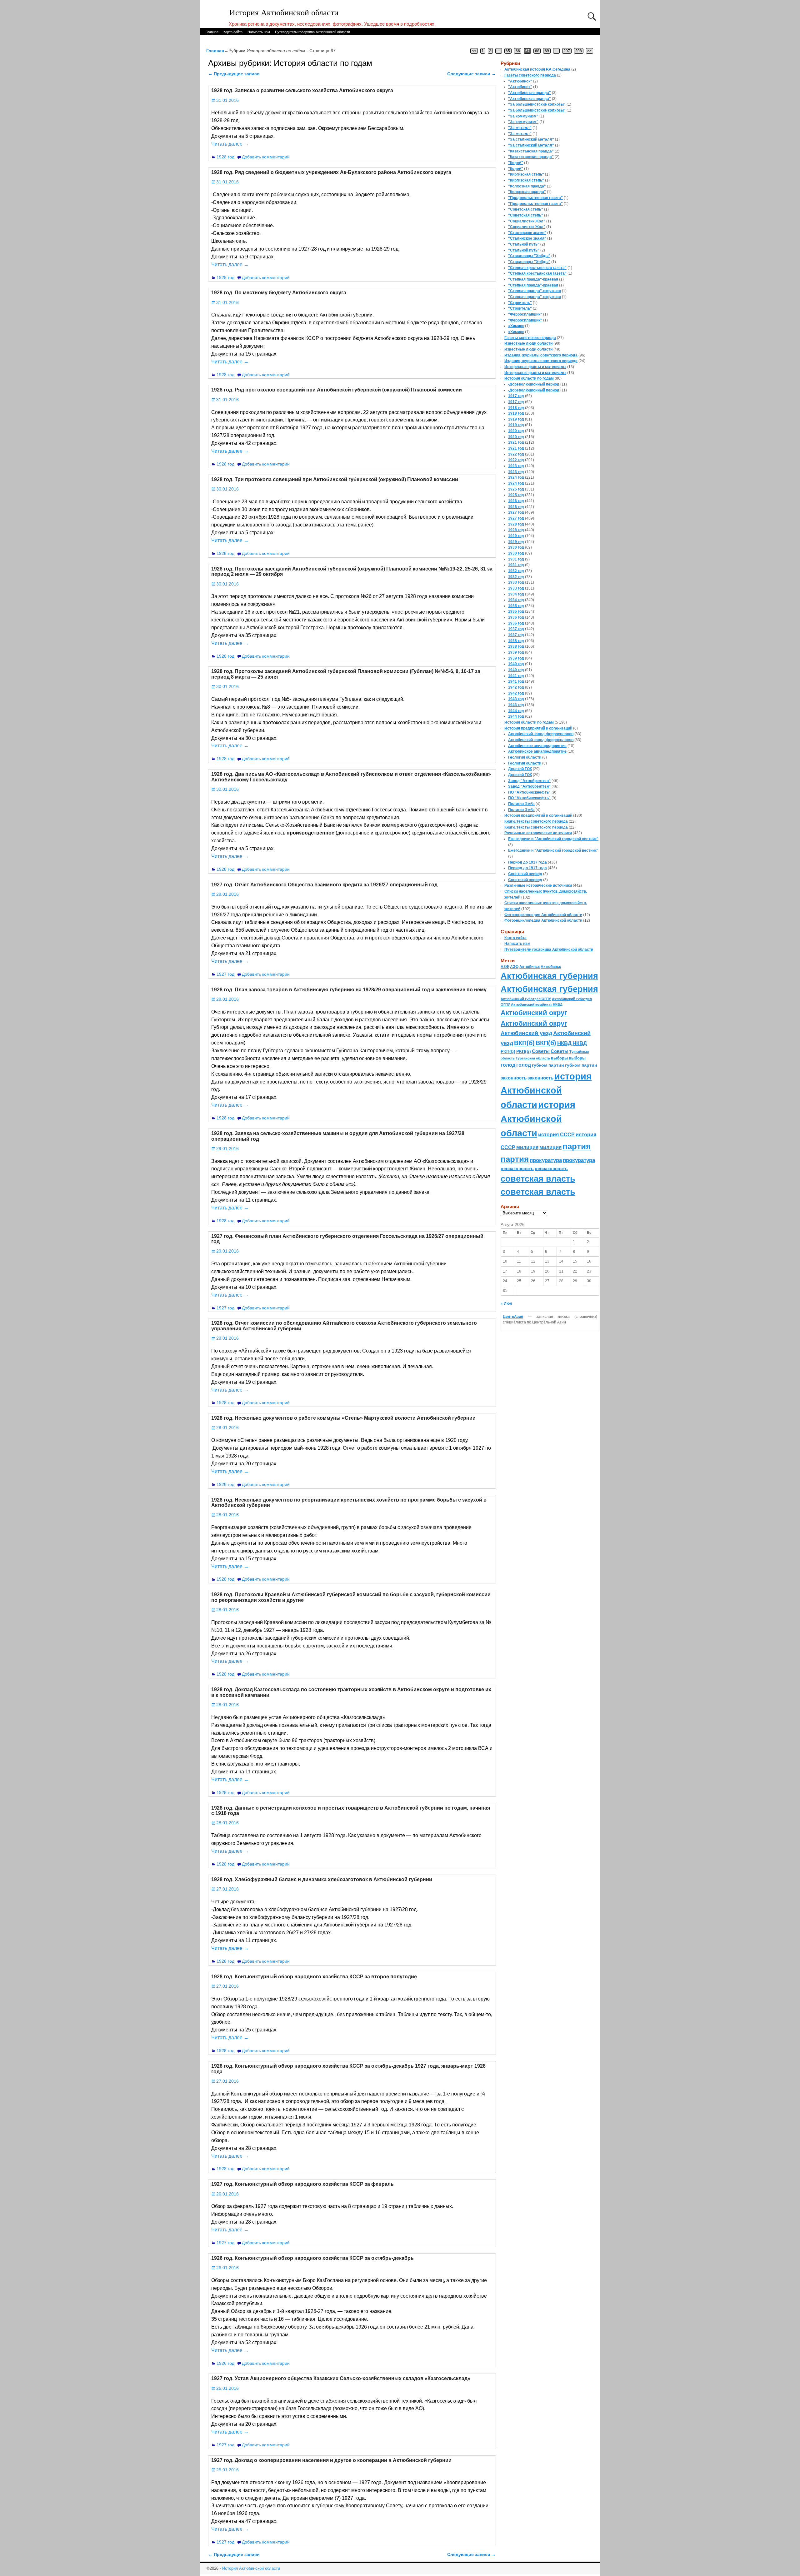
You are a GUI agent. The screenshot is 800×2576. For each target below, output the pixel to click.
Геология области (525, 757)
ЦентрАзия (513, 1317)
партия (577, 1146)
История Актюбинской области (284, 13)
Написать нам (259, 32)
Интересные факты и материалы (535, 367)
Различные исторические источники (538, 833)
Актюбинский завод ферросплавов (541, 734)
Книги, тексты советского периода (536, 821)
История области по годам (529, 378)
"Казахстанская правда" (531, 151)
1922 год (516, 454)
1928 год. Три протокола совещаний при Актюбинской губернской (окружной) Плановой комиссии (335, 479)
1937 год (516, 629)
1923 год (516, 466)
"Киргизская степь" (526, 174)
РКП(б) (508, 1051)
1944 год (516, 711)
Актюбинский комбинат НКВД (537, 1004)
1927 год (225, 974)
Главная (212, 32)
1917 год (516, 396)
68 (537, 51)
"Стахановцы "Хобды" (529, 256)
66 (518, 51)
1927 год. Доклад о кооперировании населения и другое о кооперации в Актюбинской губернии (331, 2460)
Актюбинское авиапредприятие (537, 746)
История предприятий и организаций (538, 728)
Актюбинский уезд (526, 1033)
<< (474, 51)
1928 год (225, 157)
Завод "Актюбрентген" (529, 781)
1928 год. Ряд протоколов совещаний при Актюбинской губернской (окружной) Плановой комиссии (337, 390)
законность (514, 1078)
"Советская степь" (526, 209)
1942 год (516, 687)
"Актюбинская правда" (530, 93)
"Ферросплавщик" (525, 314)
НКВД (564, 1043)
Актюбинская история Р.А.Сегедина (537, 69)
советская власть (538, 1179)
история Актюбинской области (546, 1090)
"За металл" (520, 128)
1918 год (516, 408)
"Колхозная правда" (527, 186)
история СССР (556, 1135)
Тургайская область (533, 1058)
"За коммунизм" (523, 116)
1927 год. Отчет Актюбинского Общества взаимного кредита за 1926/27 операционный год (324, 885)
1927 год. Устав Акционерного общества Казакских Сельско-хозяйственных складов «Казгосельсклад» (341, 2378)
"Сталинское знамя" (527, 233)
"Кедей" (516, 163)
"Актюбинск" (520, 81)
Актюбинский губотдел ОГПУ (526, 999)
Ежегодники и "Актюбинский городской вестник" (553, 839)
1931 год (516, 559)
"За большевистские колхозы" (537, 104)
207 (567, 51)
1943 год (516, 699)
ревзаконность (517, 1168)
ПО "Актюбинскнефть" (529, 792)
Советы (541, 1051)
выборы (559, 1058)
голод (508, 1065)
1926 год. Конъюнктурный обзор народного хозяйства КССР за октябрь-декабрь (312, 2258)
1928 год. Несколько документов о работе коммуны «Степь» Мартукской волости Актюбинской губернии (343, 1418)
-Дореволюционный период (534, 384)
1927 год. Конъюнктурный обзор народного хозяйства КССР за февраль (302, 2184)
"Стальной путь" (524, 244)
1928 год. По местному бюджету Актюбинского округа (279, 293)
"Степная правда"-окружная (535, 291)
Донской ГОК (520, 769)
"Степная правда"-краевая (533, 279)
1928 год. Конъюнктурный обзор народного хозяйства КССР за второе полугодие (314, 1977)
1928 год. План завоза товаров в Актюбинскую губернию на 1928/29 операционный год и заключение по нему (349, 990)
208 (579, 51)
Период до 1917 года (527, 862)
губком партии (548, 1065)
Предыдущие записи (234, 74)
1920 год (516, 431)
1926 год (225, 2363)
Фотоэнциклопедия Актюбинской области (543, 915)
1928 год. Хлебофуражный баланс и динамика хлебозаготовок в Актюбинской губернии (322, 1879)
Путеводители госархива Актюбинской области (312, 32)
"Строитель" (520, 303)
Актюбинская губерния (549, 976)
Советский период (525, 874)
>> (589, 51)
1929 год (516, 536)
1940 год (516, 664)
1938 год (516, 641)
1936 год (516, 617)
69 (547, 51)
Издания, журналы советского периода (541, 355)
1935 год (516, 606)
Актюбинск (530, 967)
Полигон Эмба (521, 804)
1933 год (516, 582)
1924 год (516, 477)
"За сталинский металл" (531, 139)
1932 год (516, 571)
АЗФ (505, 967)
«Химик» (516, 326)
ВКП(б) (524, 1043)
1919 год (516, 419)
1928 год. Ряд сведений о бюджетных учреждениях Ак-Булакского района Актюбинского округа (331, 172)
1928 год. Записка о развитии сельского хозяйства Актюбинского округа (302, 90)
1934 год (516, 594)
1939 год (516, 652)
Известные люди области (528, 343)
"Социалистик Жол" (527, 221)
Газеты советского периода (530, 75)
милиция (527, 1147)
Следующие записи (472, 74)
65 (508, 51)
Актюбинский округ (534, 1013)
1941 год (516, 676)
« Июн (506, 1303)
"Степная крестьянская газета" (537, 268)
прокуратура (546, 1160)
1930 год (516, 547)
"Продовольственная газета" (535, 198)
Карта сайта (233, 32)
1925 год (516, 489)
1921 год (516, 442)
